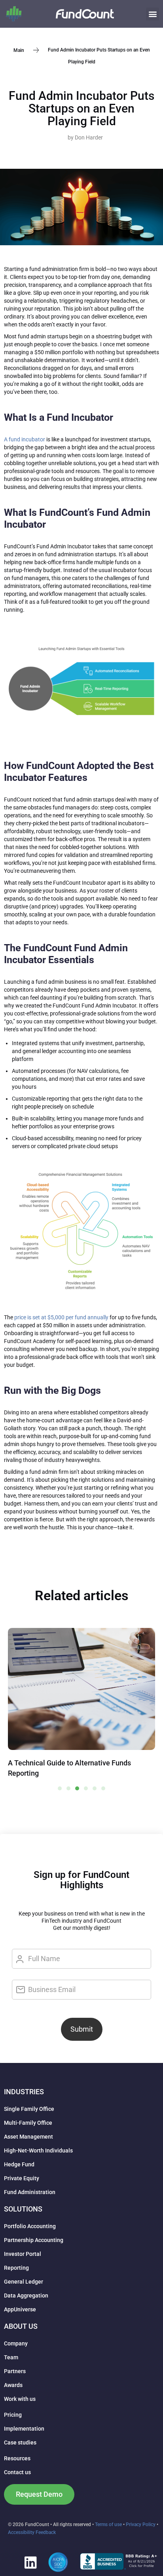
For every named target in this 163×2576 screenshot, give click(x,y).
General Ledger (24, 2282)
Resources (17, 2458)
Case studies (20, 2442)
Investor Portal (23, 2254)
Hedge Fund (19, 2164)
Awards (13, 2385)
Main (19, 50)
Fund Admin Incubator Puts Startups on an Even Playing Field (81, 108)
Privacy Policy (141, 2524)
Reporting (16, 2268)
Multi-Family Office (28, 2123)
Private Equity (22, 2178)
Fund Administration (30, 2192)
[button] (153, 14)
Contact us (17, 2472)
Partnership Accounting (34, 2240)
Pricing (13, 2415)
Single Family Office (29, 2109)
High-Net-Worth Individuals (38, 2150)
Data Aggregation (26, 2296)
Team (11, 2357)
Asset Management (28, 2137)
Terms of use (108, 2524)
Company (16, 2343)
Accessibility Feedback (32, 2532)
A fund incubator (25, 439)
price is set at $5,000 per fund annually (61, 1317)
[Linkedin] (30, 2562)
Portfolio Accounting (30, 2226)
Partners (15, 2371)
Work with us (20, 2399)
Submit (82, 2029)
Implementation (24, 2429)
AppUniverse (20, 2309)
